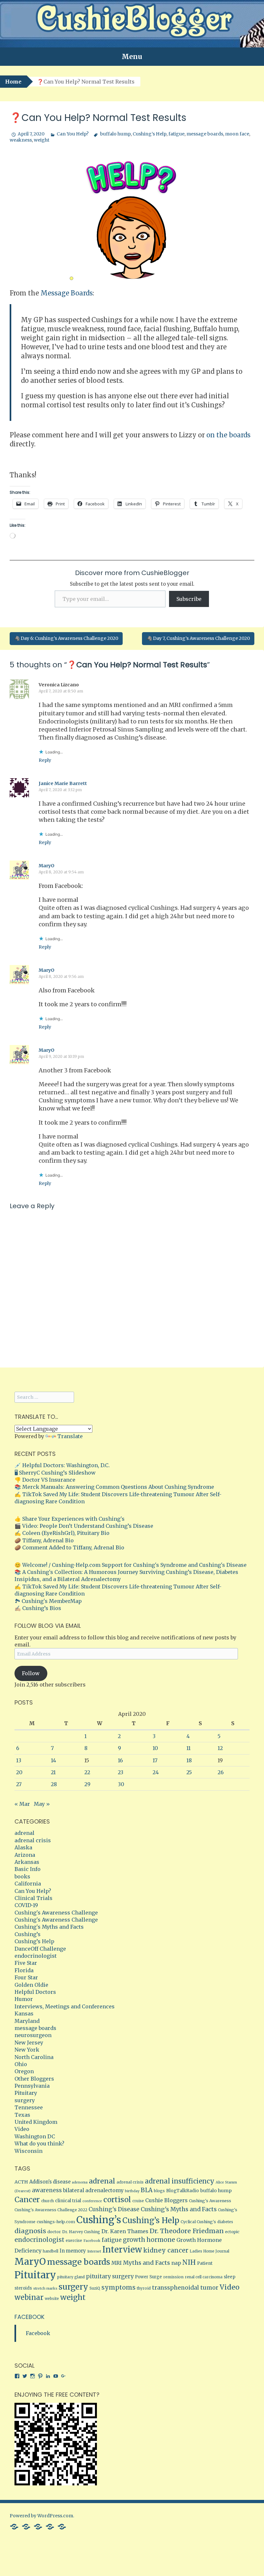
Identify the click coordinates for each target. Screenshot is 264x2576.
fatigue (176, 134)
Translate (70, 1436)
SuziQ (95, 2288)
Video (22, 2129)
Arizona (25, 1855)
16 (120, 1760)
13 (19, 1760)
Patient (205, 2263)
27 (19, 1784)
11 (189, 1748)
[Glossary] (38, 2526)
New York (27, 2050)
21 (53, 1772)
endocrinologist (36, 1956)
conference (92, 2201)
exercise (74, 2240)
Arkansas (27, 1862)
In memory (73, 2251)
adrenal (24, 1833)
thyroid (144, 2288)
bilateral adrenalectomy (93, 2190)
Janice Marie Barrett (63, 783)
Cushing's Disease (114, 2209)
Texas (22, 2115)
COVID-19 (26, 1905)
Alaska (23, 1847)
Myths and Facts (146, 2263)
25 (189, 1772)
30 (121, 1784)
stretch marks (45, 2288)
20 (19, 1772)
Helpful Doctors (35, 1992)
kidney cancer (166, 2250)
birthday (132, 2191)
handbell (51, 2251)
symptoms (118, 2287)
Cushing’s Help (150, 134)
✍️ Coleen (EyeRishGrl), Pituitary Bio (62, 1533)
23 (121, 1772)
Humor (24, 1999)
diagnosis (30, 2231)
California (28, 1884)
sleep (230, 2277)
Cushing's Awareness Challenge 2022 (51, 2210)
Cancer (27, 2199)
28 (54, 1784)
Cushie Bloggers (166, 2200)
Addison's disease (50, 2182)
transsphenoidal (175, 2288)
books (22, 1876)
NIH (189, 2263)
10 (155, 1748)
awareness (47, 2190)
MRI (117, 2263)
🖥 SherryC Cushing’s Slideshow (55, 1473)
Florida (24, 1970)
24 (156, 1772)
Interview (122, 2250)
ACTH (21, 2182)
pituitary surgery (110, 2276)
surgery (25, 2100)
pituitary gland (71, 2277)
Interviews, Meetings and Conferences (65, 2006)
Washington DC (35, 2136)
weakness (21, 140)
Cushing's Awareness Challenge (56, 1913)
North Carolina (34, 2057)
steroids (23, 2288)
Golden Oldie (31, 1985)
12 (220, 1748)
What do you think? (39, 2143)
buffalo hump (115, 134)
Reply (45, 760)
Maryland (27, 2021)
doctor (54, 2232)
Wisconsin (28, 2151)
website (52, 2299)
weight (42, 140)
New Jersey (29, 2043)
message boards (205, 134)
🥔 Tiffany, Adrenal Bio (44, 1540)
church (47, 2201)
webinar (29, 2297)
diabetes (225, 2222)
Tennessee (29, 2107)
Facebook (92, 2241)
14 (53, 1760)
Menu (132, 57)
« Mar (22, 1804)
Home (13, 82)
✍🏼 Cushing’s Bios (38, 1608)
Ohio (21, 2064)
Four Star (26, 1977)
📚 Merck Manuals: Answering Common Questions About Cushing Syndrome (114, 1487)
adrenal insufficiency (180, 2181)
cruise (138, 2201)
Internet (94, 2251)
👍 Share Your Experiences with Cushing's (70, 1519)
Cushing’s (28, 1934)
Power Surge (148, 2277)
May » (42, 1804)
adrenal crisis (33, 1840)
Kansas (24, 2014)
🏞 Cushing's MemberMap (48, 1601)
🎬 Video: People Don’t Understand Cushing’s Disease (84, 1526)
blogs (159, 2191)
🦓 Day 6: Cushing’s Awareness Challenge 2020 (66, 638)
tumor (209, 2288)
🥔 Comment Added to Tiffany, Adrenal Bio (69, 1547)
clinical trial (68, 2201)
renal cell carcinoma (204, 2277)
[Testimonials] (26, 2526)
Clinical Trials (33, 1898)
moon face (237, 134)
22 (87, 1772)
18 (189, 1760)
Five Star (26, 1963)
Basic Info (28, 1869)
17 (155, 1760)
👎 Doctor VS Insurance (45, 1480)
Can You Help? (73, 134)
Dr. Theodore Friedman (187, 2231)
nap (176, 2263)
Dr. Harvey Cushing (81, 2232)
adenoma (80, 2182)
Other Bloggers (34, 2079)
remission (173, 2277)
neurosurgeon (33, 2035)
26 (221, 1772)
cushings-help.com (56, 2222)
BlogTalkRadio (183, 2191)
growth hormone (149, 2240)
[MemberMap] (50, 2526)
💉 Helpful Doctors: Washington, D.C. (62, 1465)
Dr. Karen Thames (125, 2231)
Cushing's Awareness (210, 2201)
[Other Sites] (62, 2526)
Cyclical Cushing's (198, 2222)
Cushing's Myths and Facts (49, 1927)
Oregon (24, 2071)
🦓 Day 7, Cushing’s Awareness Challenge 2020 (198, 638)
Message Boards (67, 293)
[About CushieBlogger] (14, 2526)
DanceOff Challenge (40, 1949)
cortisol (117, 2200)
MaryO (47, 866)
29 (87, 1784)
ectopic (232, 2232)
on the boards (228, 435)
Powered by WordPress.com (41, 2516)
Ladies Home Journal (209, 2251)
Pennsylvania (32, 2086)
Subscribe (189, 599)
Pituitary (26, 2093)
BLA (147, 2190)
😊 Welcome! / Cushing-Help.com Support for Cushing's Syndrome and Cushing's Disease (131, 1565)
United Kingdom (36, 2122)
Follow (31, 1673)
